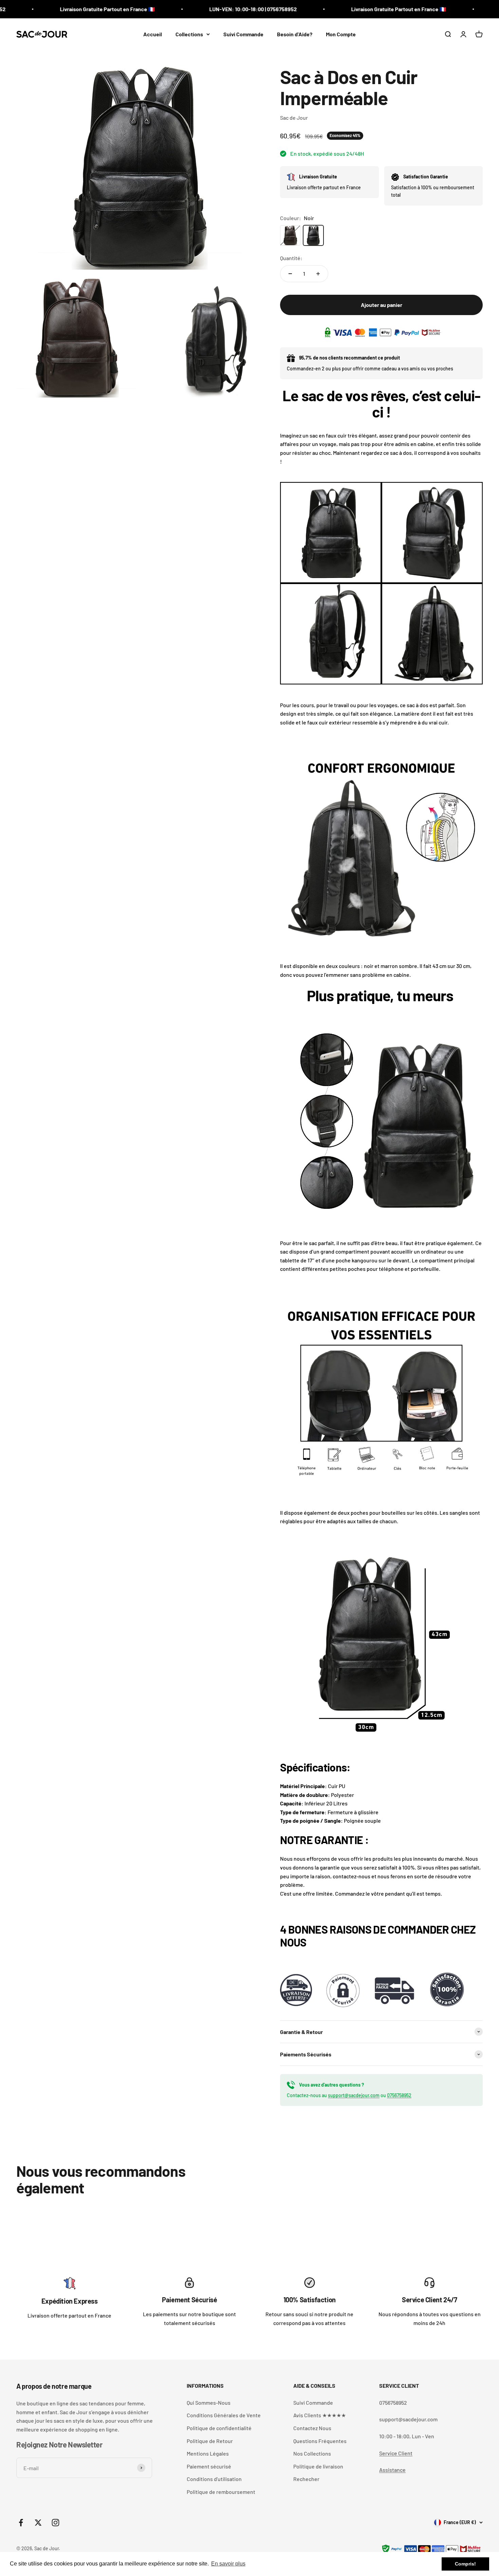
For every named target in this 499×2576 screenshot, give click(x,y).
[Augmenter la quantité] (318, 274)
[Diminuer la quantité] (290, 274)
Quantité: (291, 258)
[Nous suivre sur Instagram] (56, 2523)
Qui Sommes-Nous (209, 2403)
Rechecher (306, 2479)
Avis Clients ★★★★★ (320, 2415)
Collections (189, 34)
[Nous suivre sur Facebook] (21, 2523)
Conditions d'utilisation (214, 2479)
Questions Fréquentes (320, 2441)
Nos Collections (312, 2453)
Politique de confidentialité (219, 2428)
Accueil (153, 34)
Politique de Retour (210, 2441)
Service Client (396, 2453)
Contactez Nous (312, 2428)
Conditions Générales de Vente (224, 2415)
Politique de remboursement (221, 2492)
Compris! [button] (465, 2564)
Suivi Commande (243, 34)
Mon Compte (341, 34)
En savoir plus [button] (228, 2564)
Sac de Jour (294, 118)
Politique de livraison (318, 2466)
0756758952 (399, 2095)
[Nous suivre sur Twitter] (38, 2523)
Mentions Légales (208, 2453)
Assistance (392, 2470)
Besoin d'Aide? (295, 34)
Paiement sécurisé (209, 2466)
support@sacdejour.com (354, 2095)
